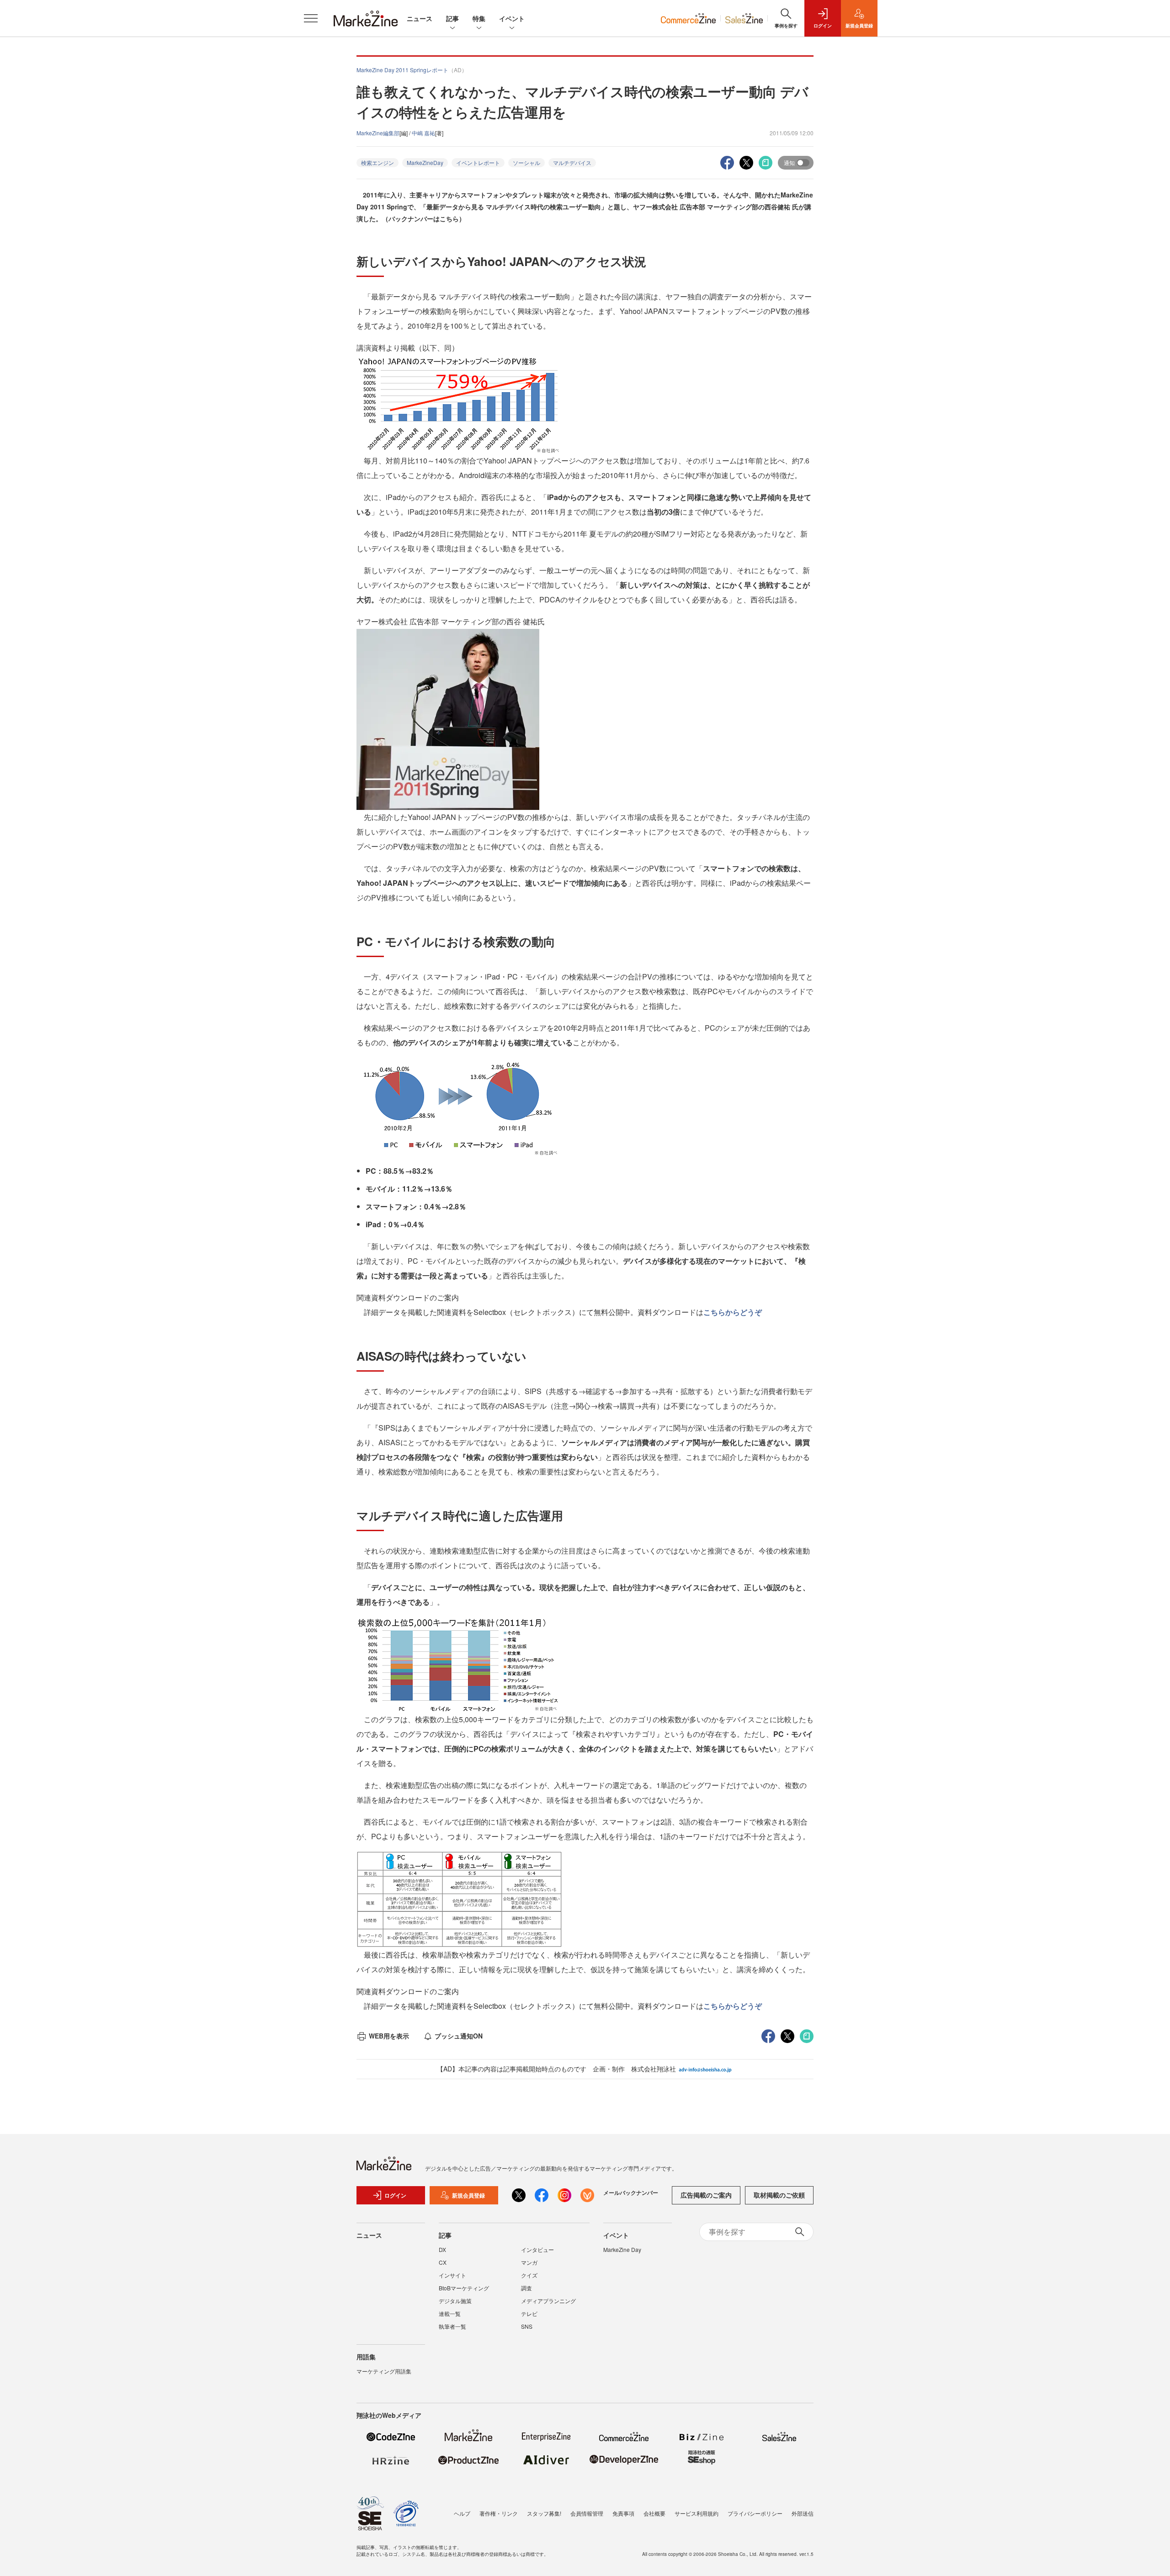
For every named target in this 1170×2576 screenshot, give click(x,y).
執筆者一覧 (452, 2326)
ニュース (420, 18)
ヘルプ (462, 2513)
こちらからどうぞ (733, 1312)
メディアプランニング (548, 2301)
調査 (526, 2288)
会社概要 (654, 2513)
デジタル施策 (455, 2301)
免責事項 (623, 2513)
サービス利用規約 (697, 2513)
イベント (512, 18)
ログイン (395, 2195)
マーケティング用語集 (384, 2371)
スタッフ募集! (544, 2513)
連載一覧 (450, 2313)
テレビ (529, 2313)
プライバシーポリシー (755, 2513)
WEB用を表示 (389, 2036)
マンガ (529, 2262)
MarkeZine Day (622, 2249)
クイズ (529, 2275)
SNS (527, 2326)
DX (442, 2249)
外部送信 (803, 2513)
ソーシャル (526, 162)
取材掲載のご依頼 (779, 2195)
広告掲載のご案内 (706, 2195)
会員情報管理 (587, 2513)
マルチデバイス (572, 162)
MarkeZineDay (425, 162)
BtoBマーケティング (464, 2288)
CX (443, 2262)
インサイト (452, 2275)
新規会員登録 (468, 2195)
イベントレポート (478, 162)
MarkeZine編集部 (378, 133)
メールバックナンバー (631, 2193)
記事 (452, 18)
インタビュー (537, 2249)
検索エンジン (378, 162)
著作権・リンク (499, 2513)
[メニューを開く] (311, 18)
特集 (479, 18)
